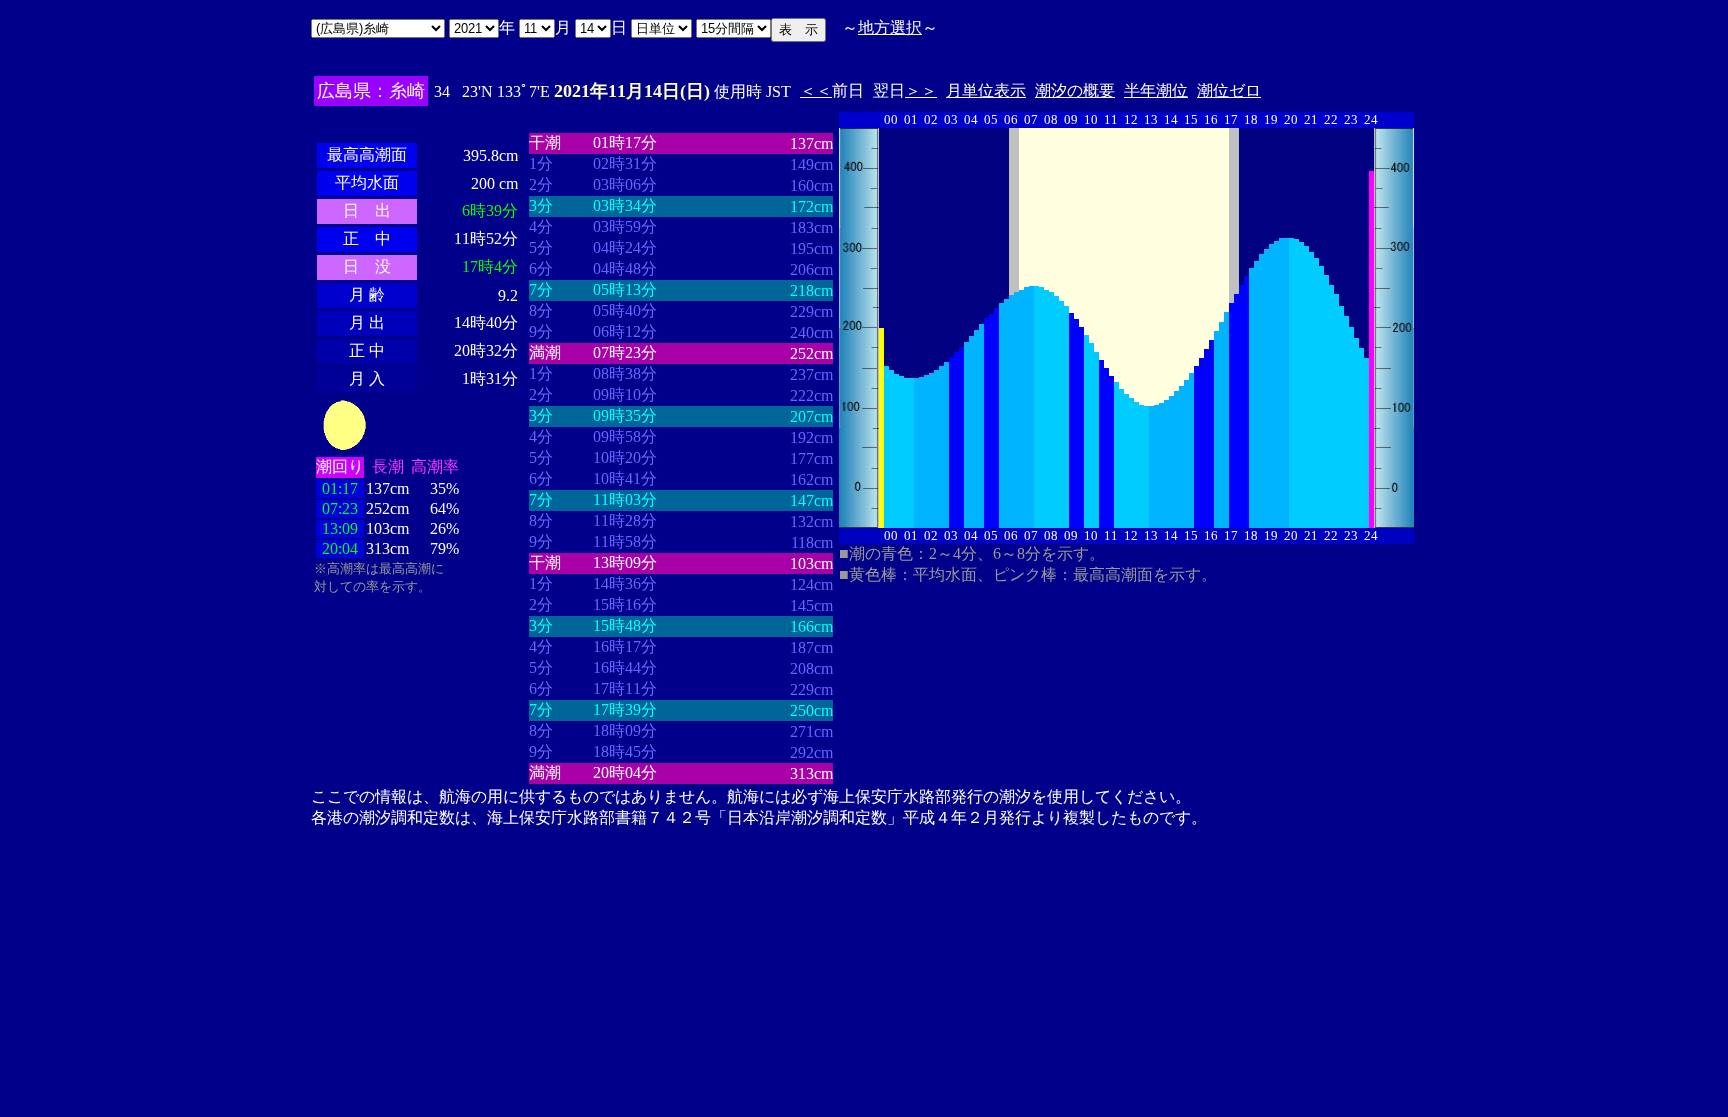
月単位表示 (986, 90)
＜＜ (816, 90)
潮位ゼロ (1229, 90)
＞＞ (921, 90)
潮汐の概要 (1075, 90)
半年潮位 (1156, 90)
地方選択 (890, 27)
